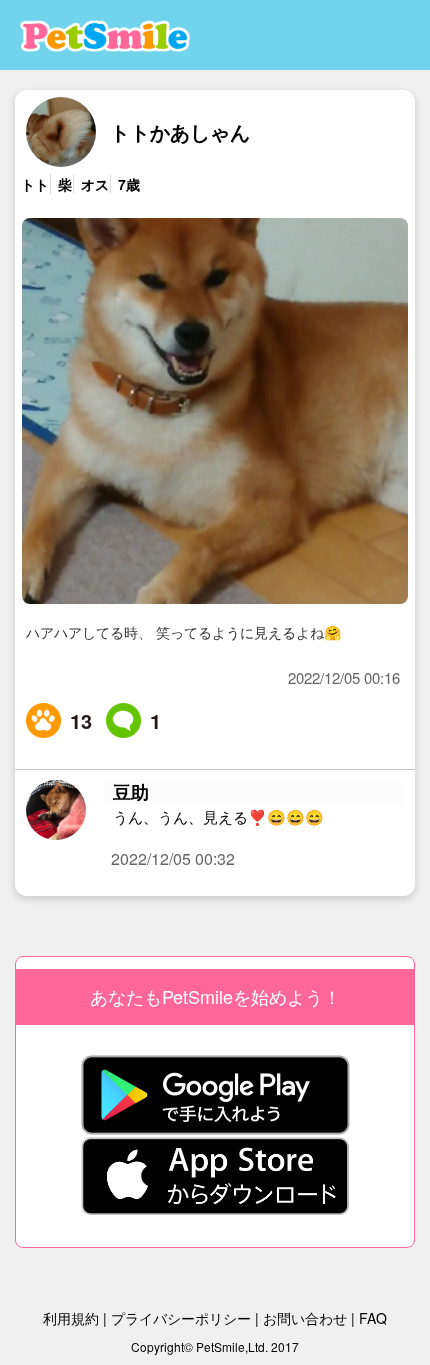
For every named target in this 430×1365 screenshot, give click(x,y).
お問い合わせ (305, 1318)
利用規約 (71, 1318)
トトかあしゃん (180, 131)
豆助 (131, 792)
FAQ (373, 1318)
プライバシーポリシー (181, 1318)
